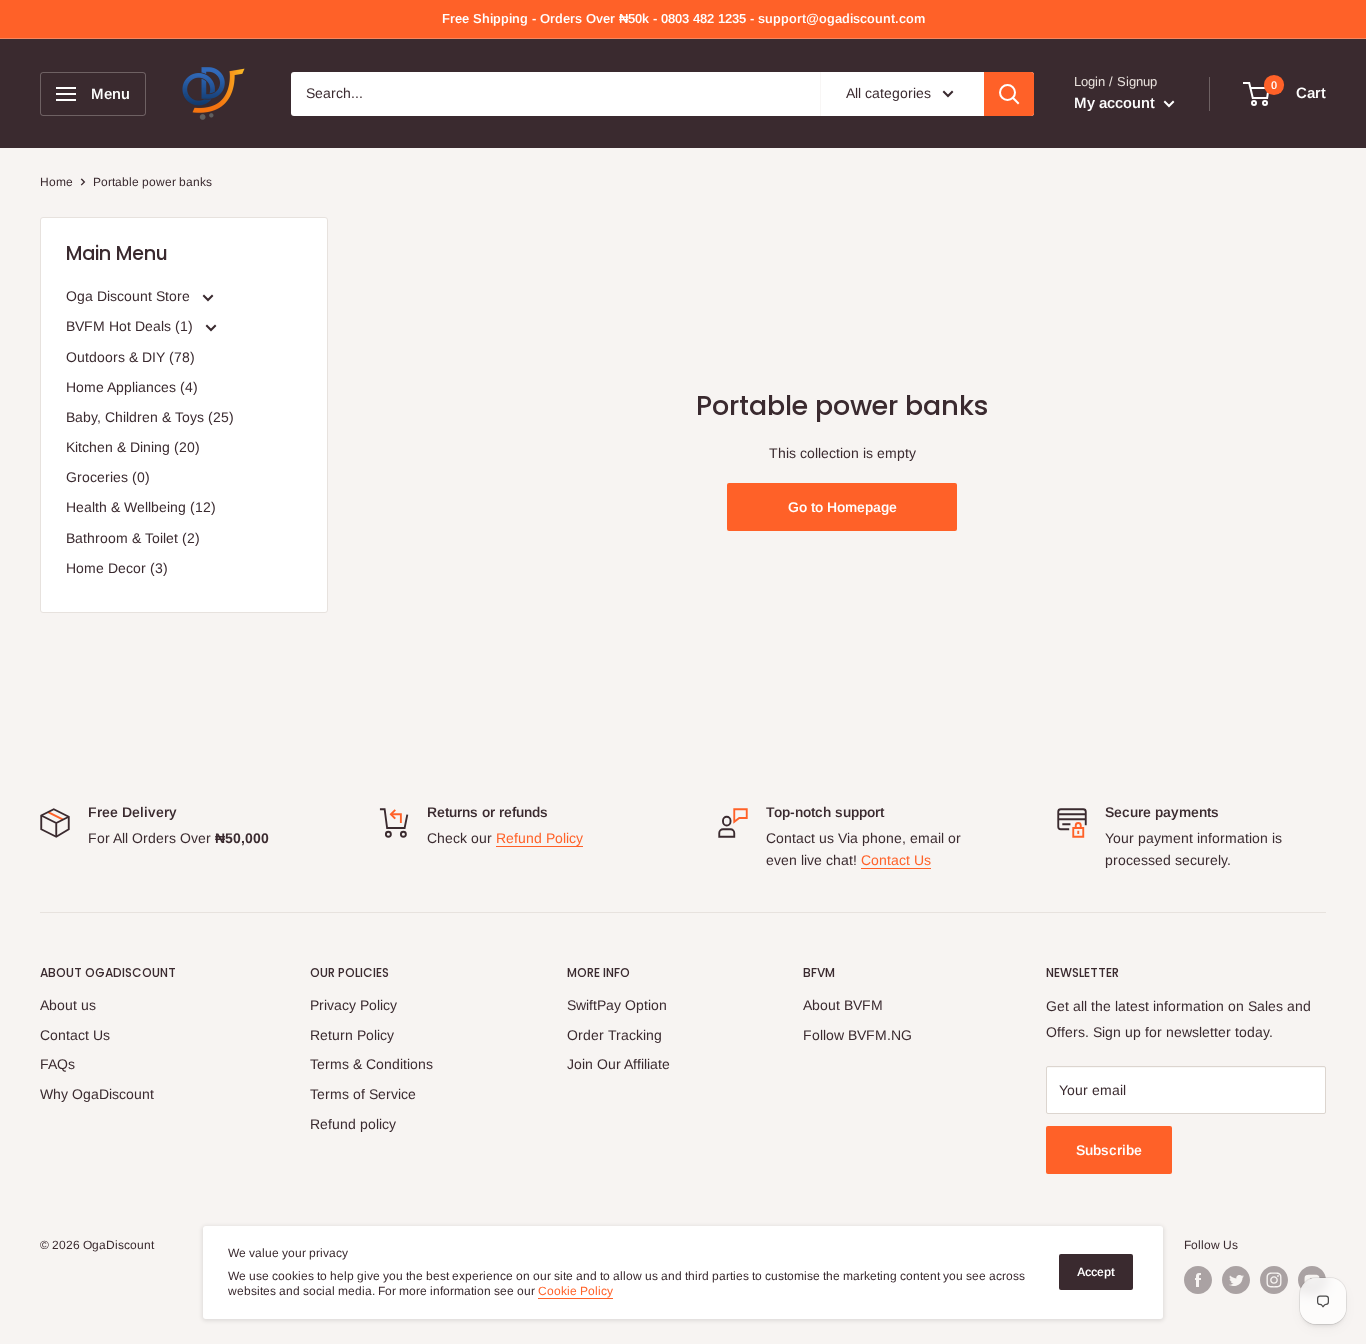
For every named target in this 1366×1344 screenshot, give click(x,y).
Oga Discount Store (130, 296)
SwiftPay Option (617, 1005)
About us (68, 1005)
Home (56, 182)
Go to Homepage (842, 507)
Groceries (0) (108, 477)
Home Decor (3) (117, 568)
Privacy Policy (353, 1005)
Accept (1096, 1272)
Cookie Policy (575, 1291)
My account (1116, 102)
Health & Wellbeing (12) (141, 507)
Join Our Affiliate (618, 1064)
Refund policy (353, 1124)
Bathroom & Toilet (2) (133, 538)
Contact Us (896, 860)
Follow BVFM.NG (857, 1035)
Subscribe (1109, 1150)
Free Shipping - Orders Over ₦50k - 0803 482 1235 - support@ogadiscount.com (683, 18)
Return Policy (352, 1035)
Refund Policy (539, 838)
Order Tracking (614, 1035)
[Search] (1009, 94)
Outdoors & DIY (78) (130, 357)
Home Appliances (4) (132, 387)
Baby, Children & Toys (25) (150, 417)
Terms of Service (363, 1094)
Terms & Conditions (371, 1064)
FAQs (57, 1064)
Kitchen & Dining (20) (133, 447)
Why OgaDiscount (97, 1094)
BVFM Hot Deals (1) (131, 326)
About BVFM (843, 1005)
